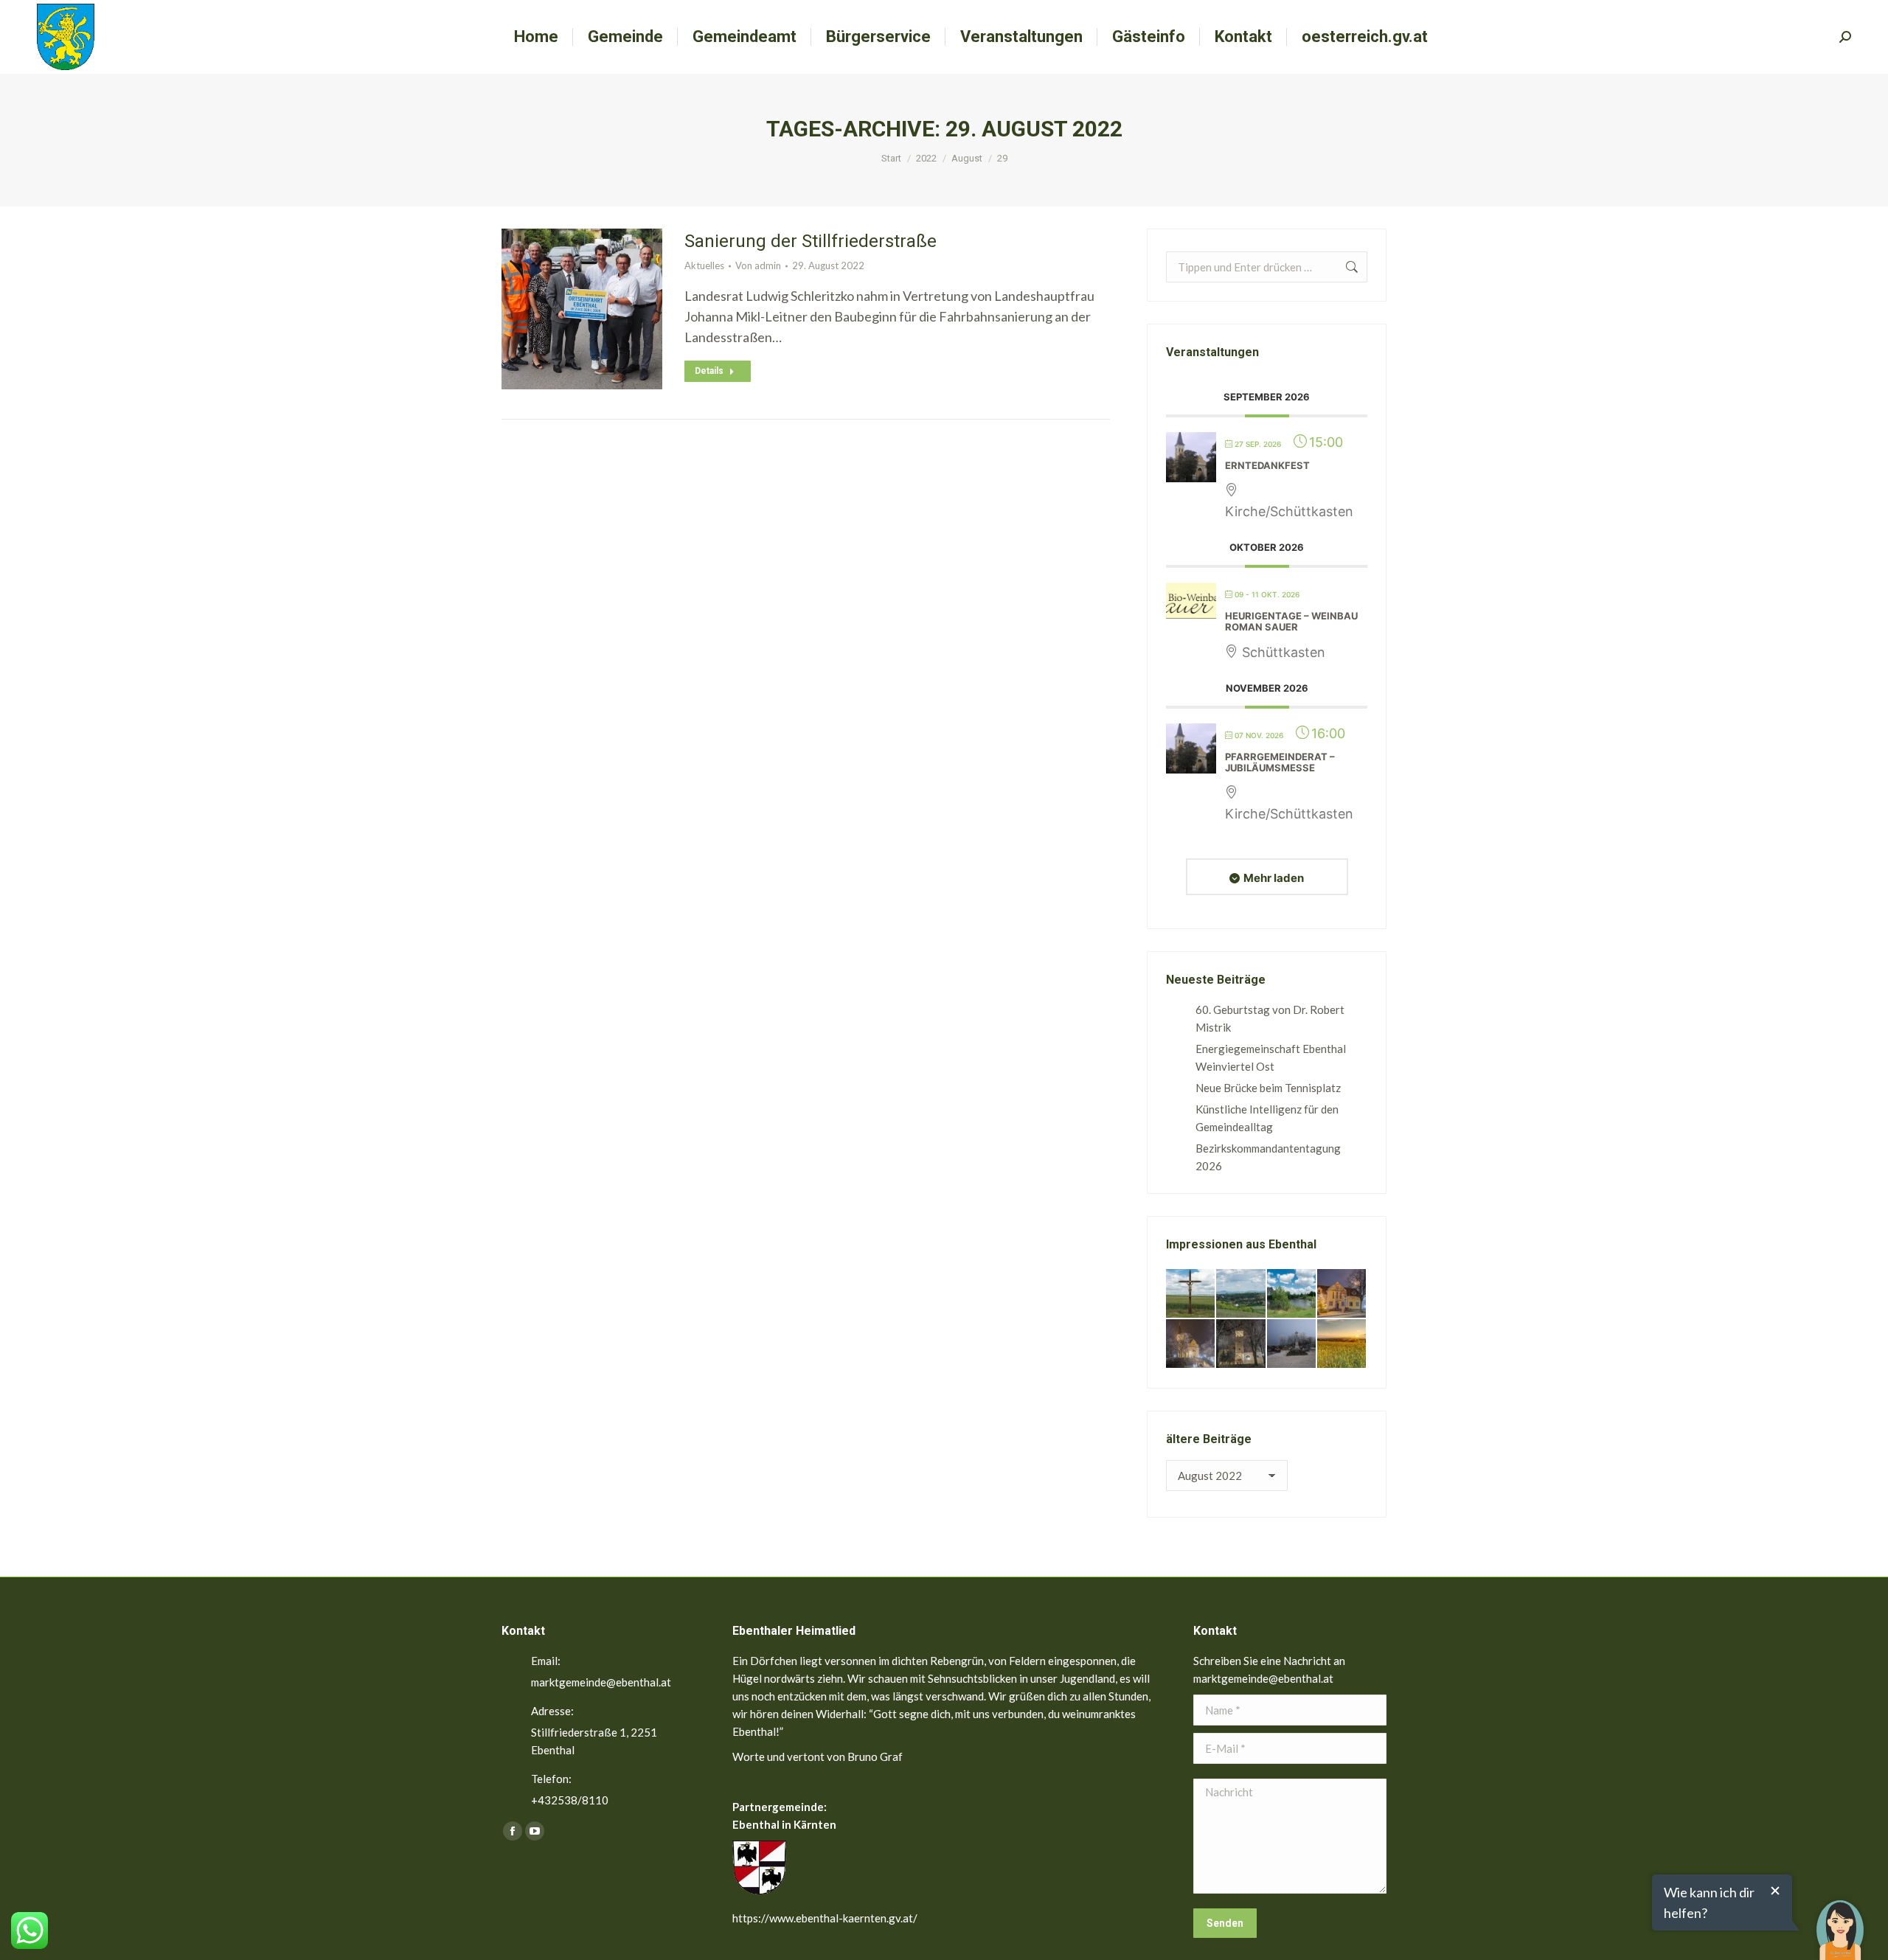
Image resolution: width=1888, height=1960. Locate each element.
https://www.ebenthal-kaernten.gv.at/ (825, 1918)
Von (758, 265)
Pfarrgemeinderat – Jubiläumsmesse (1280, 762)
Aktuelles (704, 265)
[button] (1840, 1919)
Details (709, 371)
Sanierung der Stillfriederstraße (811, 241)
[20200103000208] (1292, 1344)
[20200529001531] (1292, 1294)
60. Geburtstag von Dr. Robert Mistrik (1270, 1018)
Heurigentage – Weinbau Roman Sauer (1291, 622)
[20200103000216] (1241, 1344)
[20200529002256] (1191, 1294)
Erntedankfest (1267, 465)
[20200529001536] (1241, 1294)
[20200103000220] (1342, 1294)
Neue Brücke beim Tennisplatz (1268, 1088)
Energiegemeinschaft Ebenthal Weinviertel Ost (1271, 1057)
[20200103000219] (1191, 1344)
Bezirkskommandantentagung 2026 (1268, 1157)
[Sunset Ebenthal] (1342, 1344)
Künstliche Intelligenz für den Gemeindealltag (1267, 1118)
